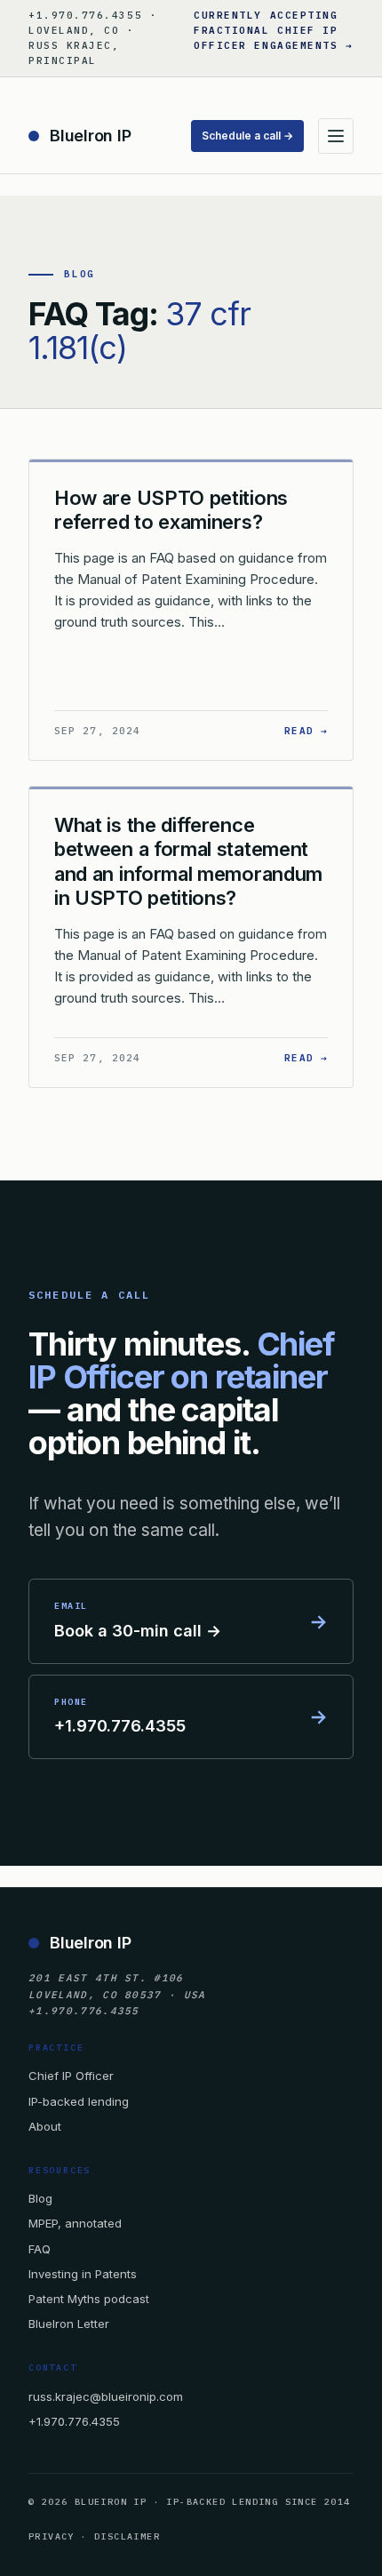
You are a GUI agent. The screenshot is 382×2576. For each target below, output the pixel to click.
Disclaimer (127, 2536)
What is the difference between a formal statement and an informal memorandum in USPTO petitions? (188, 862)
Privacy (52, 2536)
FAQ (40, 2249)
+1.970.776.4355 (74, 2421)
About (45, 2126)
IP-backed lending (79, 2101)
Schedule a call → (247, 136)
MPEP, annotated (75, 2223)
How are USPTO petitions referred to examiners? (171, 510)
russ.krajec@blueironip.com (106, 2396)
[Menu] (336, 136)
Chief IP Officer (71, 2076)
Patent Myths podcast (89, 2299)
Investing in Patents (83, 2274)
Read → (306, 730)
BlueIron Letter (69, 2324)
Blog (40, 2198)
